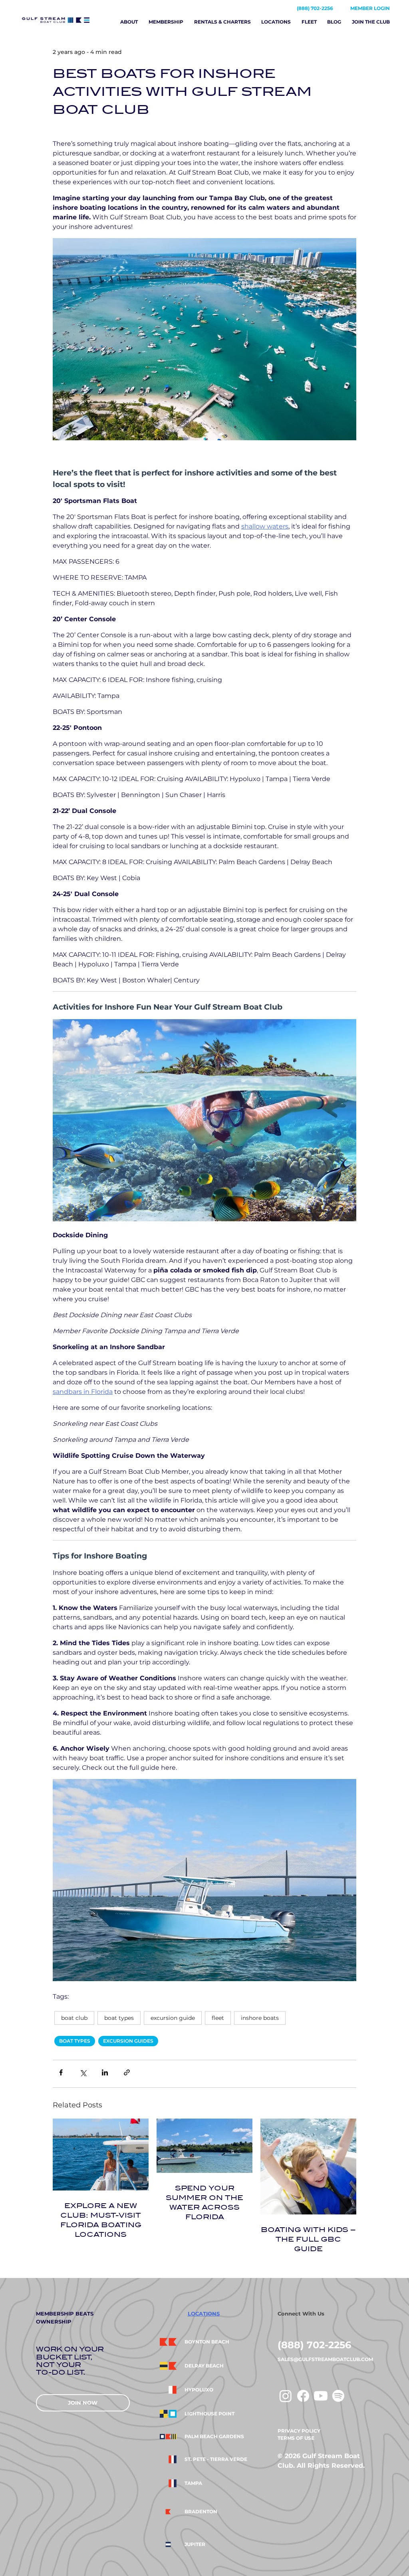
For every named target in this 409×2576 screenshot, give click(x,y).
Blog (334, 22)
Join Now (83, 2403)
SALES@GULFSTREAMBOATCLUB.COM (325, 2359)
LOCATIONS (204, 2314)
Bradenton (201, 2512)
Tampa (193, 2483)
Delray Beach (204, 2366)
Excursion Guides (128, 2041)
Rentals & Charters (222, 22)
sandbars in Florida (83, 1392)
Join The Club (371, 22)
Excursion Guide (173, 2018)
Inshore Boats (260, 2018)
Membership (166, 22)
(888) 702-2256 (315, 8)
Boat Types (119, 2018)
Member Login (370, 8)
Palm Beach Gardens (214, 2437)
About (129, 22)
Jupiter (195, 2544)
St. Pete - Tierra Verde (216, 2459)
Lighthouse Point (209, 2414)
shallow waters (265, 526)
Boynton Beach (207, 2342)
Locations (276, 22)
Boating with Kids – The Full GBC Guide (308, 2239)
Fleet (309, 22)
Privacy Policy (299, 2431)
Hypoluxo (199, 2390)
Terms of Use (296, 2438)
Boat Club (74, 2018)
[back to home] (64, 20)
